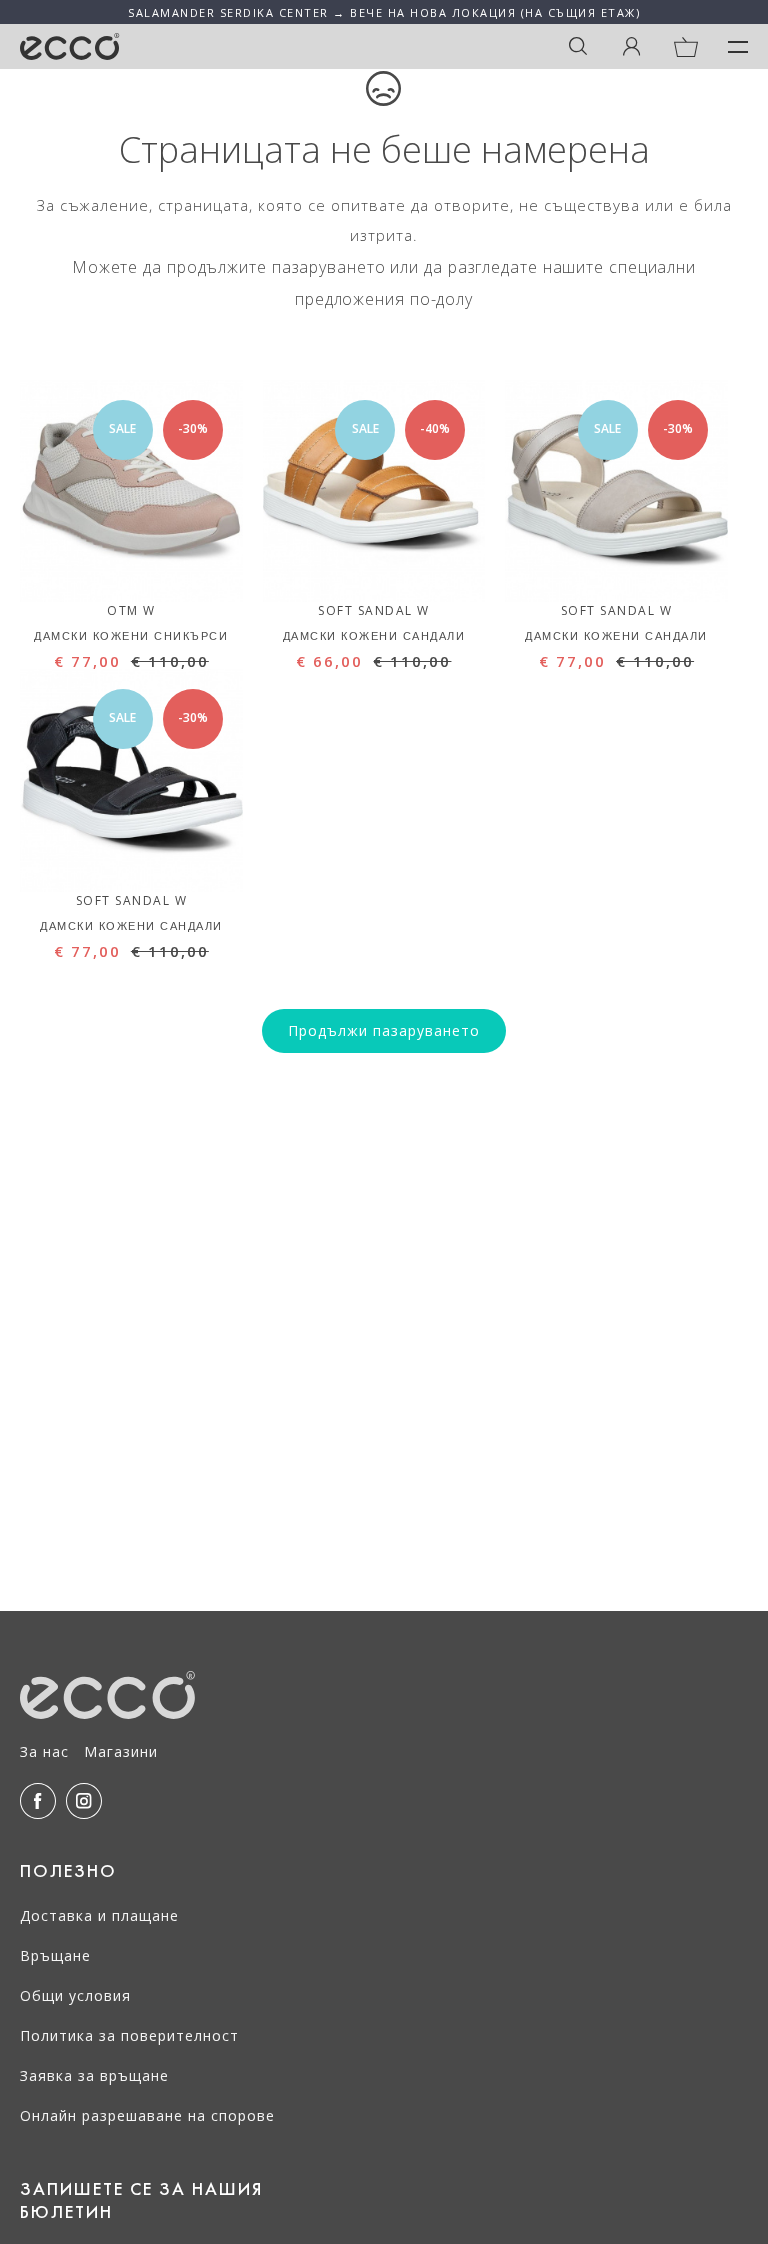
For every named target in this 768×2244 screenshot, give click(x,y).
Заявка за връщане (94, 2075)
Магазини (121, 1751)
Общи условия (75, 1995)
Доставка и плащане (99, 1915)
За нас (44, 1751)
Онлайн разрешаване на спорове (147, 2115)
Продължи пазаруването (384, 1030)
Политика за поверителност (129, 2035)
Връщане (55, 1955)
